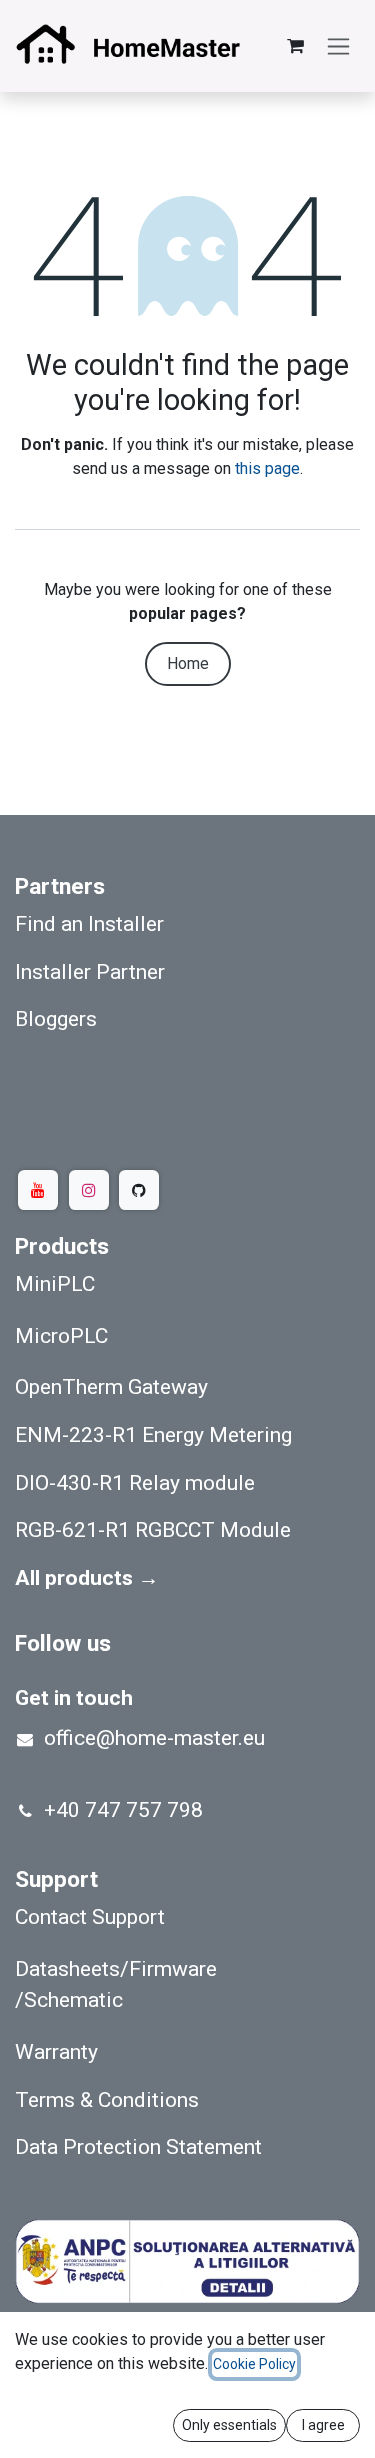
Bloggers (56, 1018)
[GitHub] (139, 1190)
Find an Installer (89, 923)
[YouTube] (38, 1190)
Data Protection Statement (138, 2146)
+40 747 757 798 (123, 1809)
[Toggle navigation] (338, 46)
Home (188, 663)
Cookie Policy (254, 2364)
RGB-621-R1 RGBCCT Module (153, 1529)
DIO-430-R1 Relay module (135, 1482)
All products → (87, 1577)
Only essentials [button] (229, 2425)
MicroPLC (61, 1335)
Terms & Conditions (107, 2099)
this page (267, 468)
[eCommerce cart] (295, 46)
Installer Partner (90, 971)
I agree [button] (323, 2425)
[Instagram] (89, 1190)
